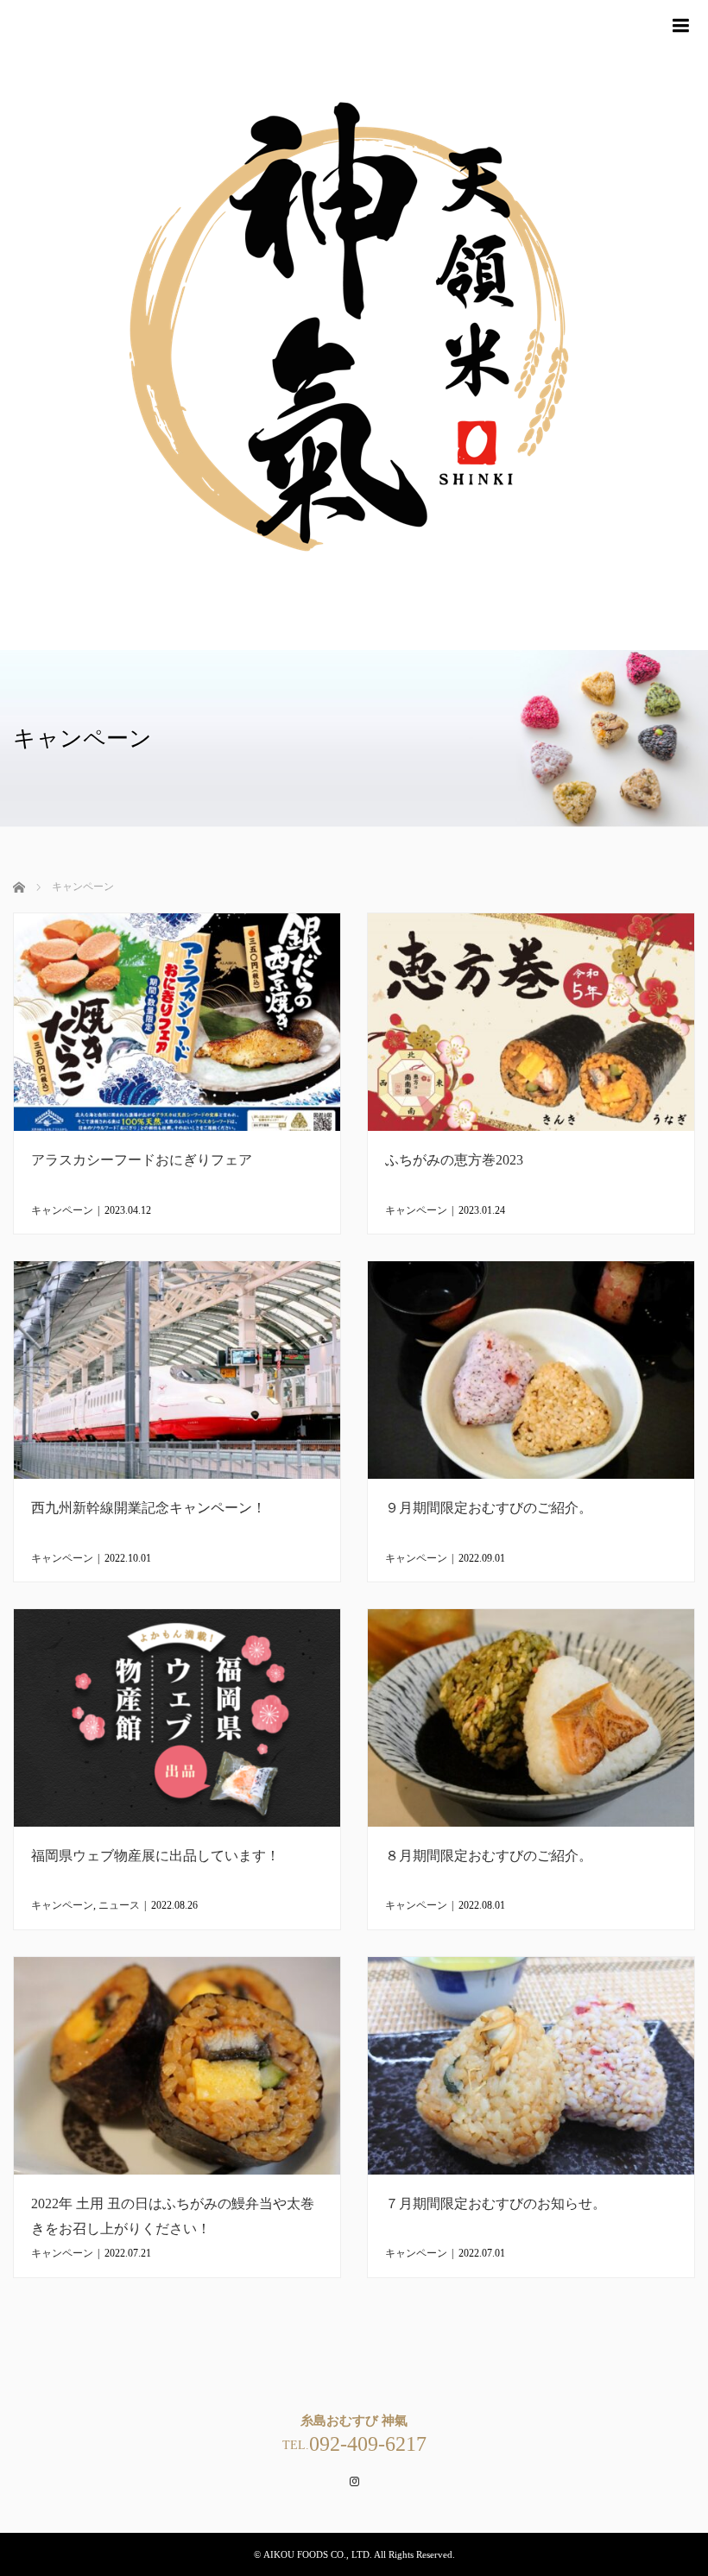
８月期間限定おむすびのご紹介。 (489, 1856)
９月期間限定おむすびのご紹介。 (489, 1508)
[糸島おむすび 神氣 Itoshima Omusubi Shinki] (354, 325)
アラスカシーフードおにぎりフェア (142, 1160)
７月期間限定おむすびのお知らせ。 (496, 2203)
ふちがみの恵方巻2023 (454, 1160)
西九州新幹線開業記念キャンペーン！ (149, 1508)
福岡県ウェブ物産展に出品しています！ (155, 1856)
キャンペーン (62, 1210)
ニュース (119, 1905)
